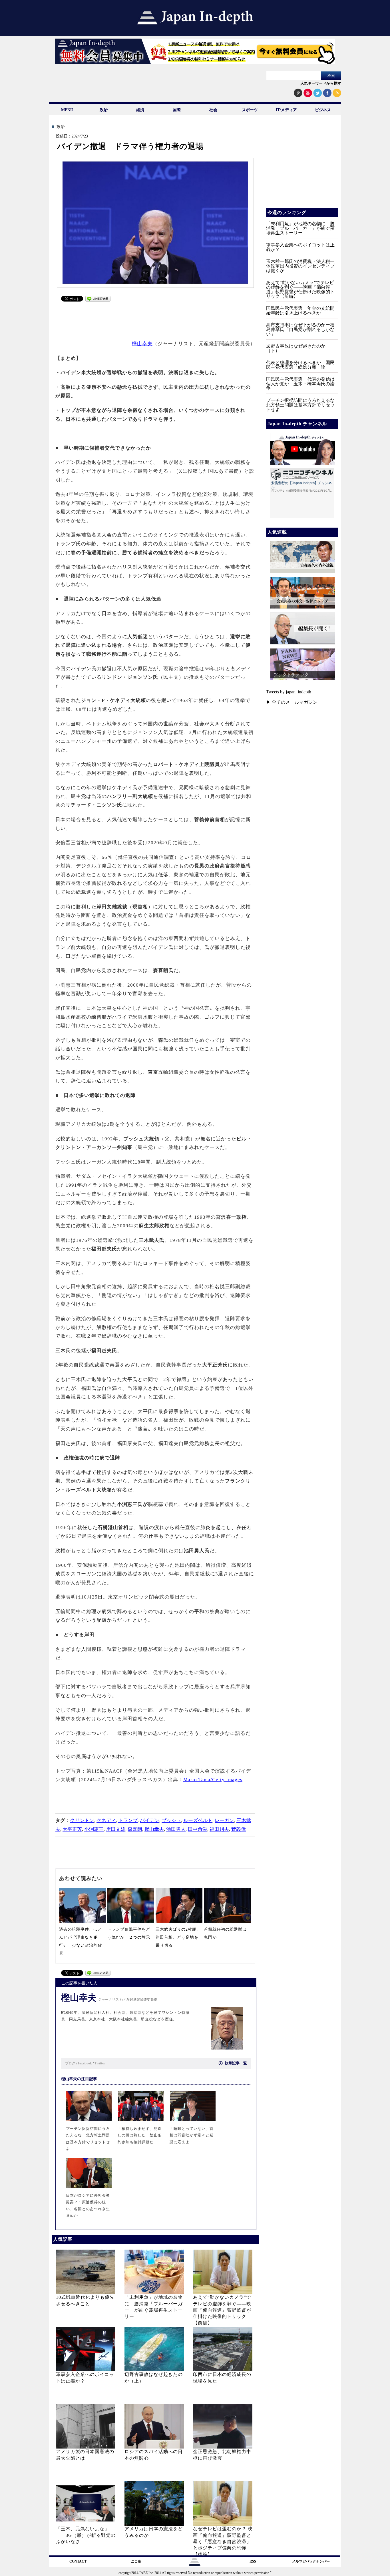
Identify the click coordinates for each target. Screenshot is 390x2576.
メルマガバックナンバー (311, 2561)
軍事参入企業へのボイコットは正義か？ (300, 247)
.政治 (60, 127)
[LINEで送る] (98, 300)
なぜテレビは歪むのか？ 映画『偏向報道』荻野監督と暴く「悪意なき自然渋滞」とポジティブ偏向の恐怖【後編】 (223, 2542)
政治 (104, 110)
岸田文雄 (116, 1829)
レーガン (224, 1820)
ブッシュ (171, 1820)
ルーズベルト (198, 1820)
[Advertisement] (156, 318)
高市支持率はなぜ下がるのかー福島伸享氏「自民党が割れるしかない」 (300, 329)
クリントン (82, 1820)
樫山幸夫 (142, 344)
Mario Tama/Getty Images (213, 1780)
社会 (213, 110)
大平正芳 (72, 1829)
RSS (253, 2561)
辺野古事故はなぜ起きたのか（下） (296, 348)
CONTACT (78, 2561)
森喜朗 (135, 1829)
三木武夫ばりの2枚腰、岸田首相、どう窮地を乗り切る (178, 1937)
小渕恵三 (94, 1829)
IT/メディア (286, 110)
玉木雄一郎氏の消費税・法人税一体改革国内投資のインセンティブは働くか (300, 266)
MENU (67, 110)
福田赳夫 (219, 1829)
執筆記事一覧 (236, 2063)
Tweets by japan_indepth (289, 692)
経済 (140, 110)
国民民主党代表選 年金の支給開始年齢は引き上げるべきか (300, 311)
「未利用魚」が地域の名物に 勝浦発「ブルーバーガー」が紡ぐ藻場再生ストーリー (300, 228)
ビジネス (323, 110)
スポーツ (250, 110)
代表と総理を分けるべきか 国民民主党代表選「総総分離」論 (300, 365)
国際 (177, 110)
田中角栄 (198, 1829)
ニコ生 (136, 2561)
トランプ (128, 1820)
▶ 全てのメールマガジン (292, 702)
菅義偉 (239, 1829)
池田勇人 (176, 1829)
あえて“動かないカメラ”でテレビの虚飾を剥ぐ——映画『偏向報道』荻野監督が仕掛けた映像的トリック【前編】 (222, 2310)
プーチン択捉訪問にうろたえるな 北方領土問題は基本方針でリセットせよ (303, 405)
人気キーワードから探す (321, 83)
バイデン (150, 1820)
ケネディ (106, 1820)
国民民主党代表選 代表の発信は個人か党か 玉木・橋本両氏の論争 (300, 384)
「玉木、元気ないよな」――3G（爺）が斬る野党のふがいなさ (86, 2535)
